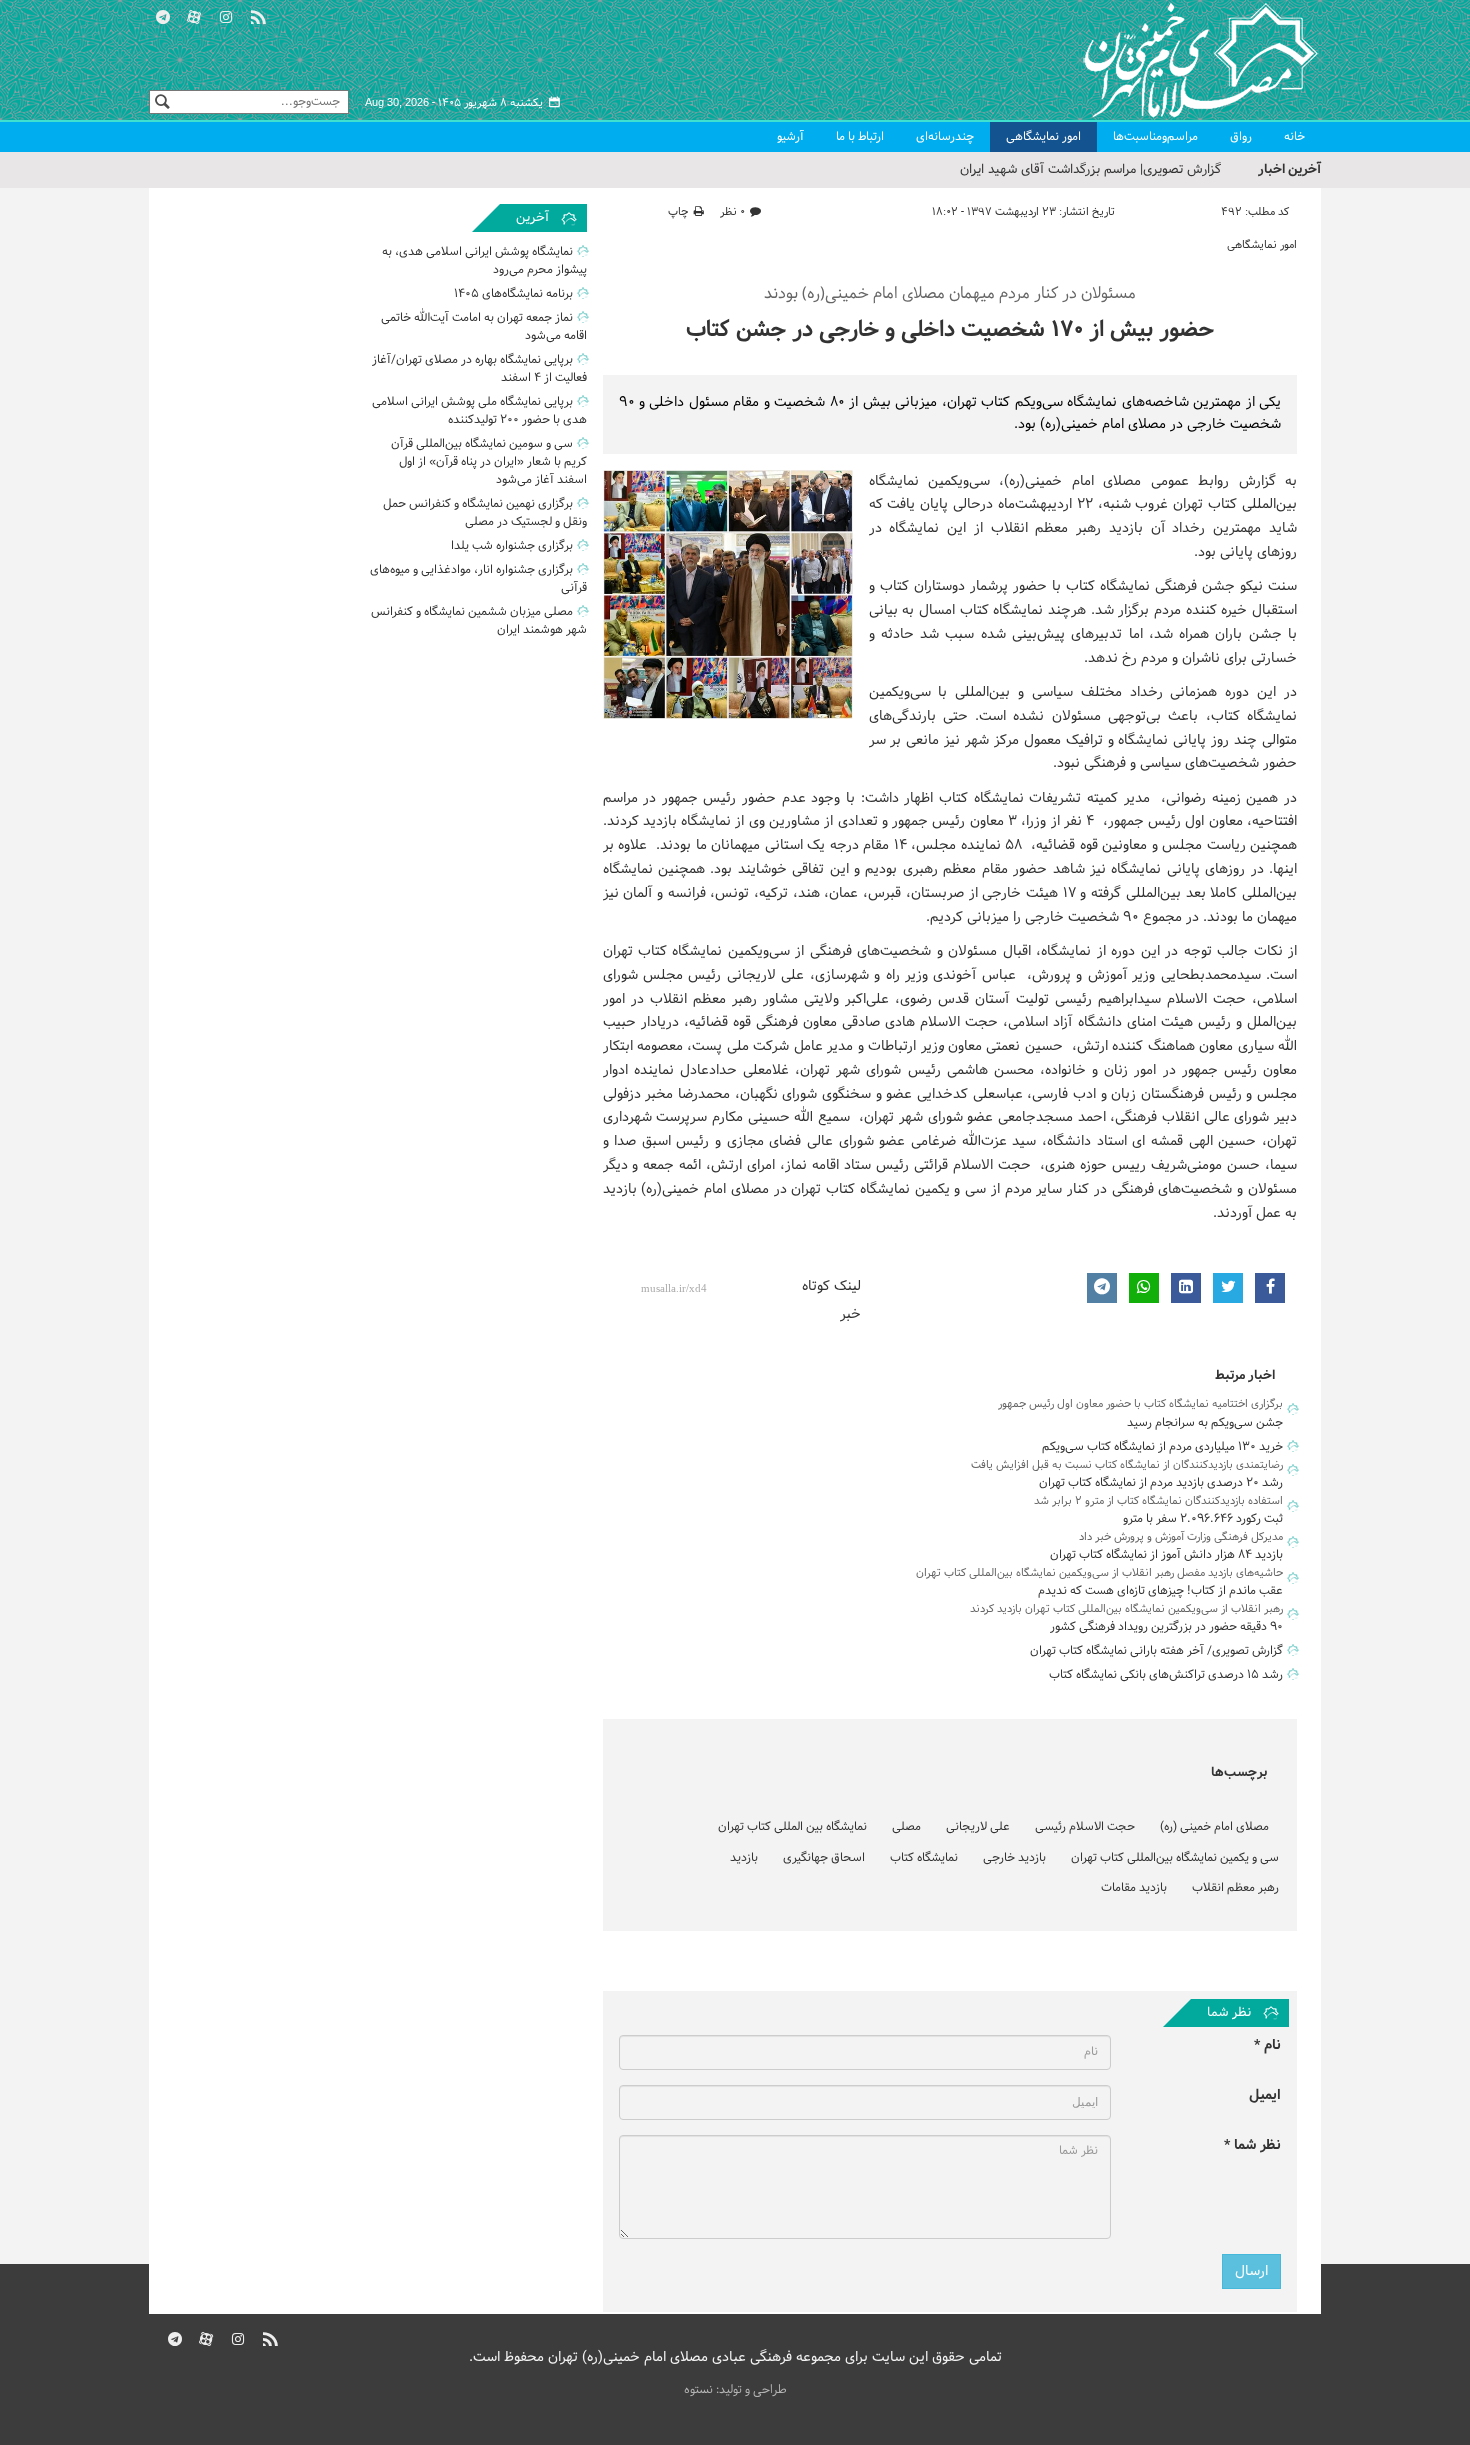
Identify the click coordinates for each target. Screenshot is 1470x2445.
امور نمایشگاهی (1043, 137)
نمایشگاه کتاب (924, 1858)
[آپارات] (195, 14)
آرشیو (790, 137)
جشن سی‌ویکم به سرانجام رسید (1205, 1423)
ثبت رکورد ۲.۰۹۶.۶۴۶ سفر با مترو (1203, 1519)
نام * (1267, 2045)
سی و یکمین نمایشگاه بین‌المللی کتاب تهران (1175, 1858)
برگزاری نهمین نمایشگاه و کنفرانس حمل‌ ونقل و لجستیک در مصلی (485, 513)
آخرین (532, 218)
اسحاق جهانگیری (824, 1858)
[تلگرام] (163, 14)
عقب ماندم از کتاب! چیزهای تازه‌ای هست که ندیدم (1160, 1591)
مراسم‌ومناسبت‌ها (1155, 137)
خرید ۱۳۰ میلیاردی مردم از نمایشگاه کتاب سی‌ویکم (1162, 1447)
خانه (1294, 137)
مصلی (906, 1827)
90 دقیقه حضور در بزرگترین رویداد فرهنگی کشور (1166, 1627)
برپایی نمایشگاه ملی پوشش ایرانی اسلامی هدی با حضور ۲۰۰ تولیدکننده (479, 411)
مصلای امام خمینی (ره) (1214, 1827)
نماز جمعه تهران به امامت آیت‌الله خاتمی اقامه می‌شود (484, 327)
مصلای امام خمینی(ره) (1072, 481)
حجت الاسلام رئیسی (1085, 1827)
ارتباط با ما (860, 137)
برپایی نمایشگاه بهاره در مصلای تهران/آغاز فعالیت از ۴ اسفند (479, 369)
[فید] (258, 14)
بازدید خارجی (1014, 1858)
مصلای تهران (1171, 60)
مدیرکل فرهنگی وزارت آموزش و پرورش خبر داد (1181, 1537)
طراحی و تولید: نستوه (735, 2390)
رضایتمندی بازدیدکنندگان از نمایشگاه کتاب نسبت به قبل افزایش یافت (1127, 1465)
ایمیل (1265, 2095)
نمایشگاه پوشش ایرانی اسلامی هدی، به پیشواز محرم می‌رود (484, 261)
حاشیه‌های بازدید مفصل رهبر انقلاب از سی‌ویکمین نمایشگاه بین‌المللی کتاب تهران (1099, 1573)
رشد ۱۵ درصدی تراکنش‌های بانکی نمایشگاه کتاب (1166, 1675)
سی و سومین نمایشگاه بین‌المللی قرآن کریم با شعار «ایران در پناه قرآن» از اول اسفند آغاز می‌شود (489, 462)
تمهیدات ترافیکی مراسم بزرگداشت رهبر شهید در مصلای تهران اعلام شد (1033, 170)
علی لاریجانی (978, 1827)
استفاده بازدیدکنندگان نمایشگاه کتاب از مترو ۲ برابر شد (1158, 1501)
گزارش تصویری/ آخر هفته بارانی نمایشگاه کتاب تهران (1156, 1651)
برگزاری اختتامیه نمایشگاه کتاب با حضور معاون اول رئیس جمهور (1140, 1404)
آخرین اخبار (1289, 169)
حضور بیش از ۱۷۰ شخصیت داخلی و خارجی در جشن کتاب (950, 330)
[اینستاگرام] (226, 14)
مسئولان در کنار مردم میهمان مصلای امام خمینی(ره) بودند (950, 294)
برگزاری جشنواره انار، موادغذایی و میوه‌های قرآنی (478, 579)
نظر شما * (1252, 2145)
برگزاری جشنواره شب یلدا (512, 546)
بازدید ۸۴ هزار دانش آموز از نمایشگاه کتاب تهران (1166, 1555)
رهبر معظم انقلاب (1235, 1888)
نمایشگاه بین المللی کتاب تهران (792, 1827)
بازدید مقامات (1134, 1888)
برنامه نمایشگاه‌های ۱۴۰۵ (513, 294)
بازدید (744, 1858)
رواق (1241, 137)
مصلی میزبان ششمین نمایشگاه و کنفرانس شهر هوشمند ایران (479, 621)
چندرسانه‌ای (945, 137)
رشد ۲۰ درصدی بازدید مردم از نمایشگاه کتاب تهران (1161, 1483)
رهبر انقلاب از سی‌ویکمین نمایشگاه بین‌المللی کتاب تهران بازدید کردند (1126, 1609)
